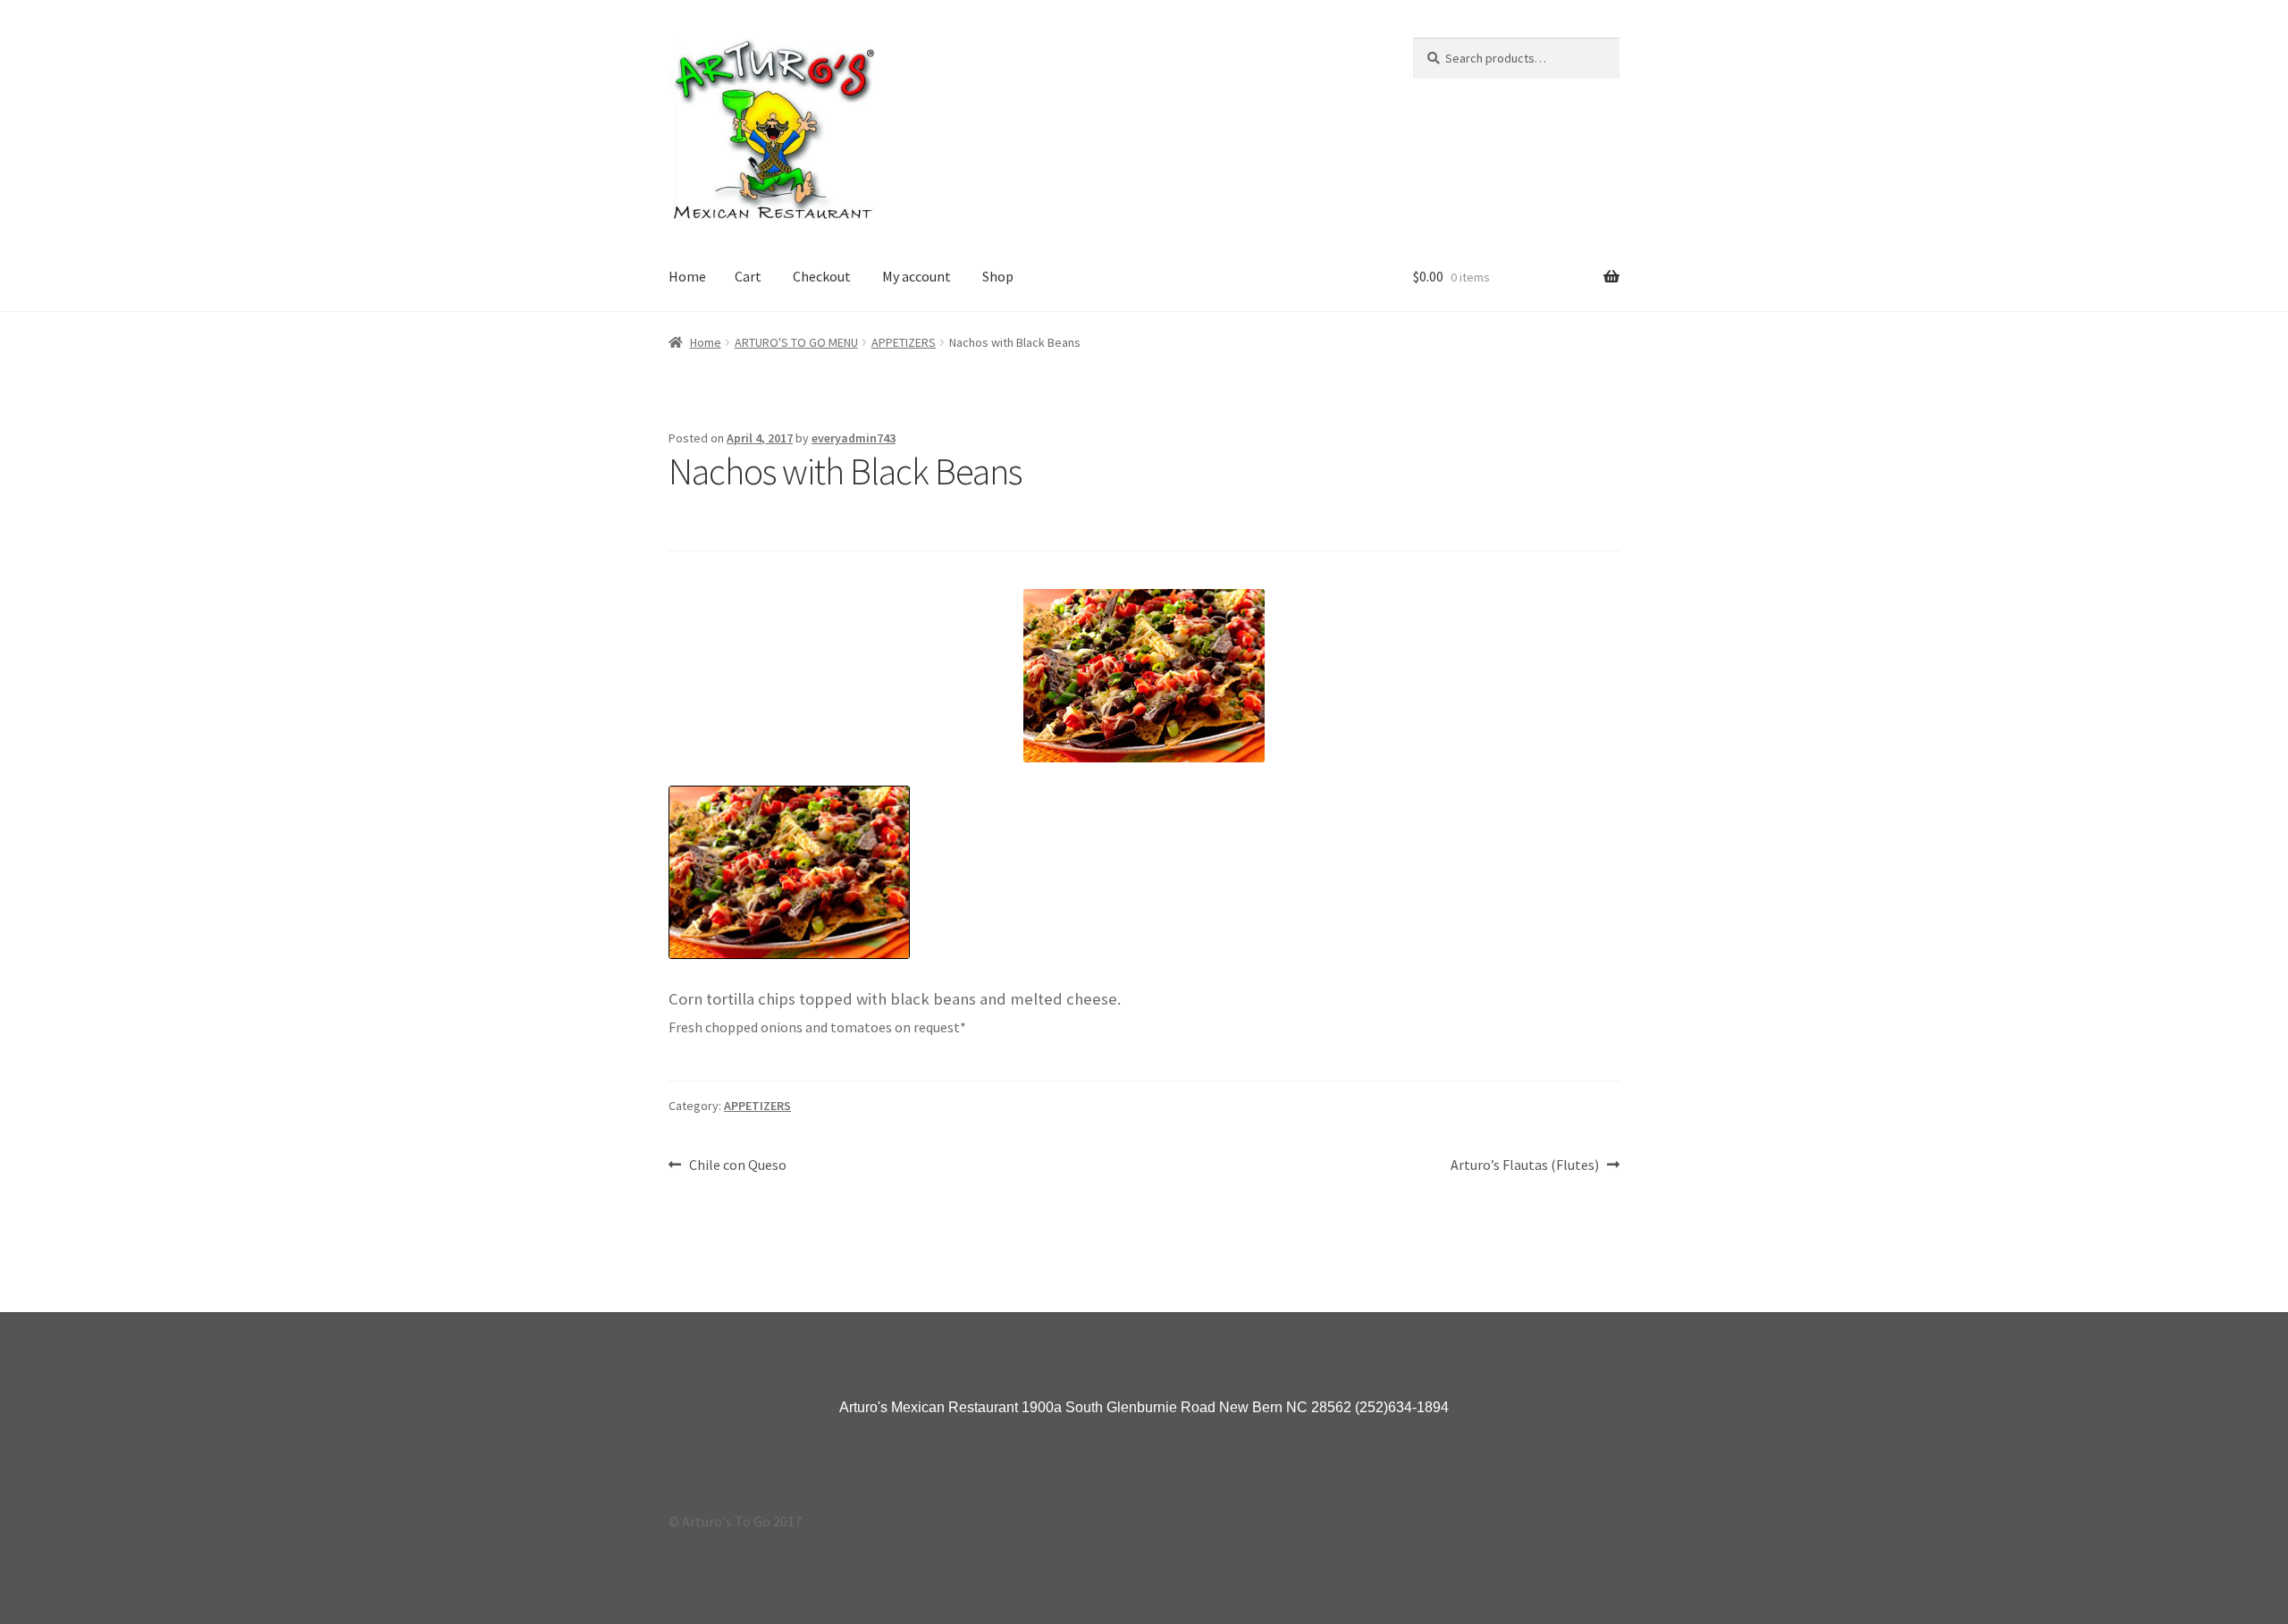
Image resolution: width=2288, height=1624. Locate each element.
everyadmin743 (854, 438)
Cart (748, 276)
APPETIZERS (904, 342)
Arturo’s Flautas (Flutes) (1525, 1166)
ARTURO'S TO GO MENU (796, 342)
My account (917, 276)
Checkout (822, 276)
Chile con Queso (737, 1166)
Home (687, 276)
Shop (998, 276)
